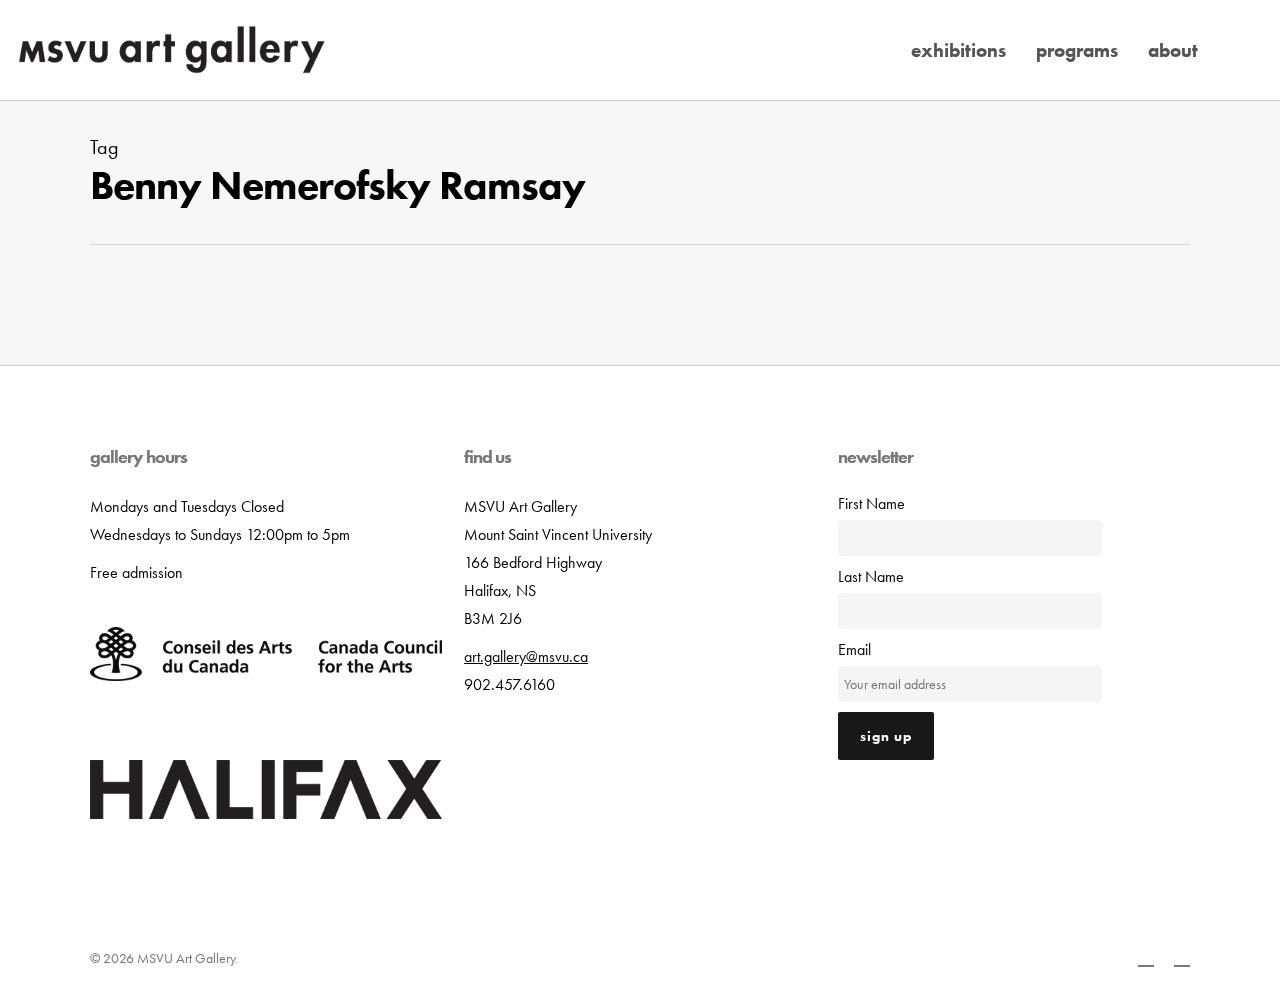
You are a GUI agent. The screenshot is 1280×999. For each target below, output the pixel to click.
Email (854, 649)
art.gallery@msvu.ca (526, 656)
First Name (871, 503)
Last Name (871, 576)
